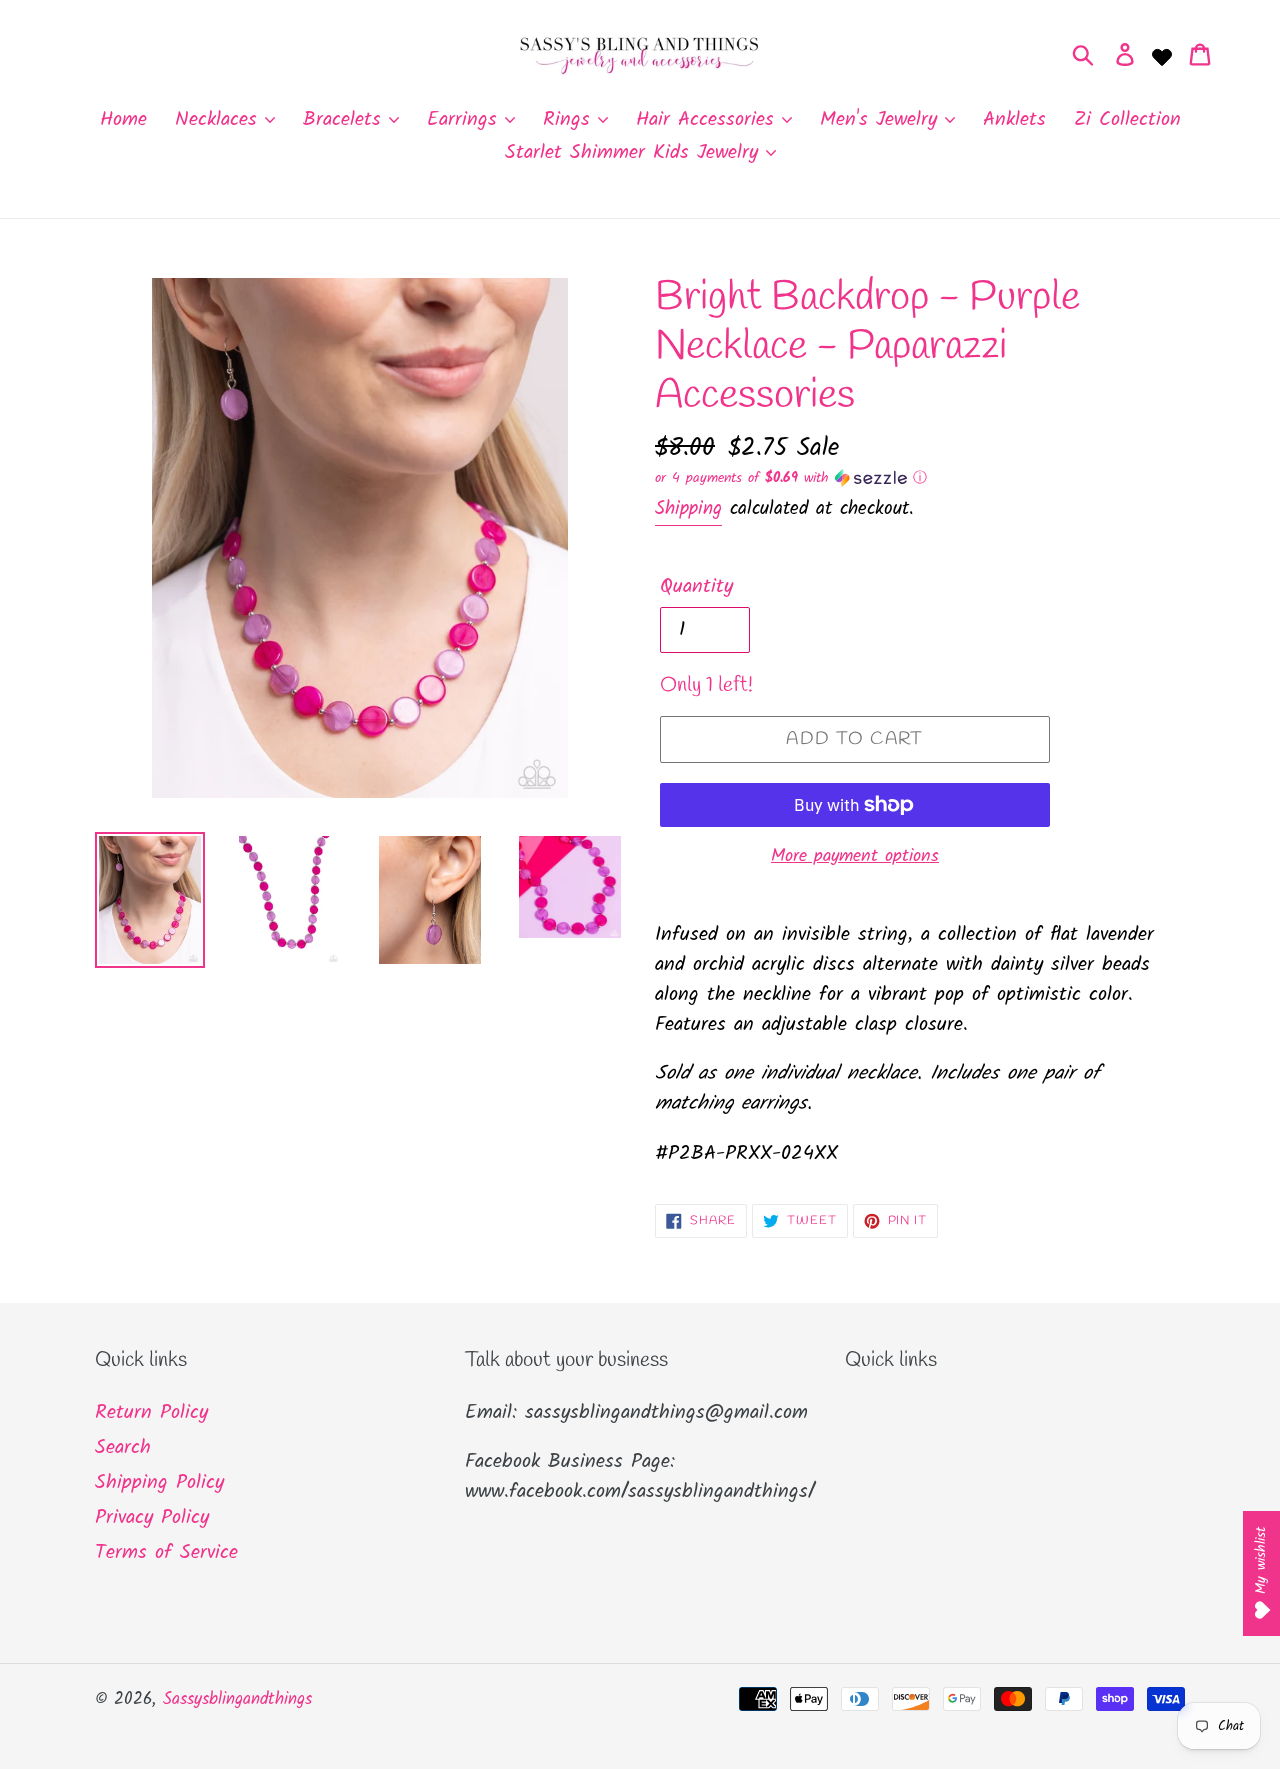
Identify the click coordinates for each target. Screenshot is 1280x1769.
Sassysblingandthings (237, 1699)
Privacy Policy (152, 1518)
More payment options (855, 856)
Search (123, 1448)
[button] (920, 478)
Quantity (696, 587)
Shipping (688, 509)
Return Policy (151, 1413)
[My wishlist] (1162, 55)
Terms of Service (166, 1553)
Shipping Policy (159, 1483)
